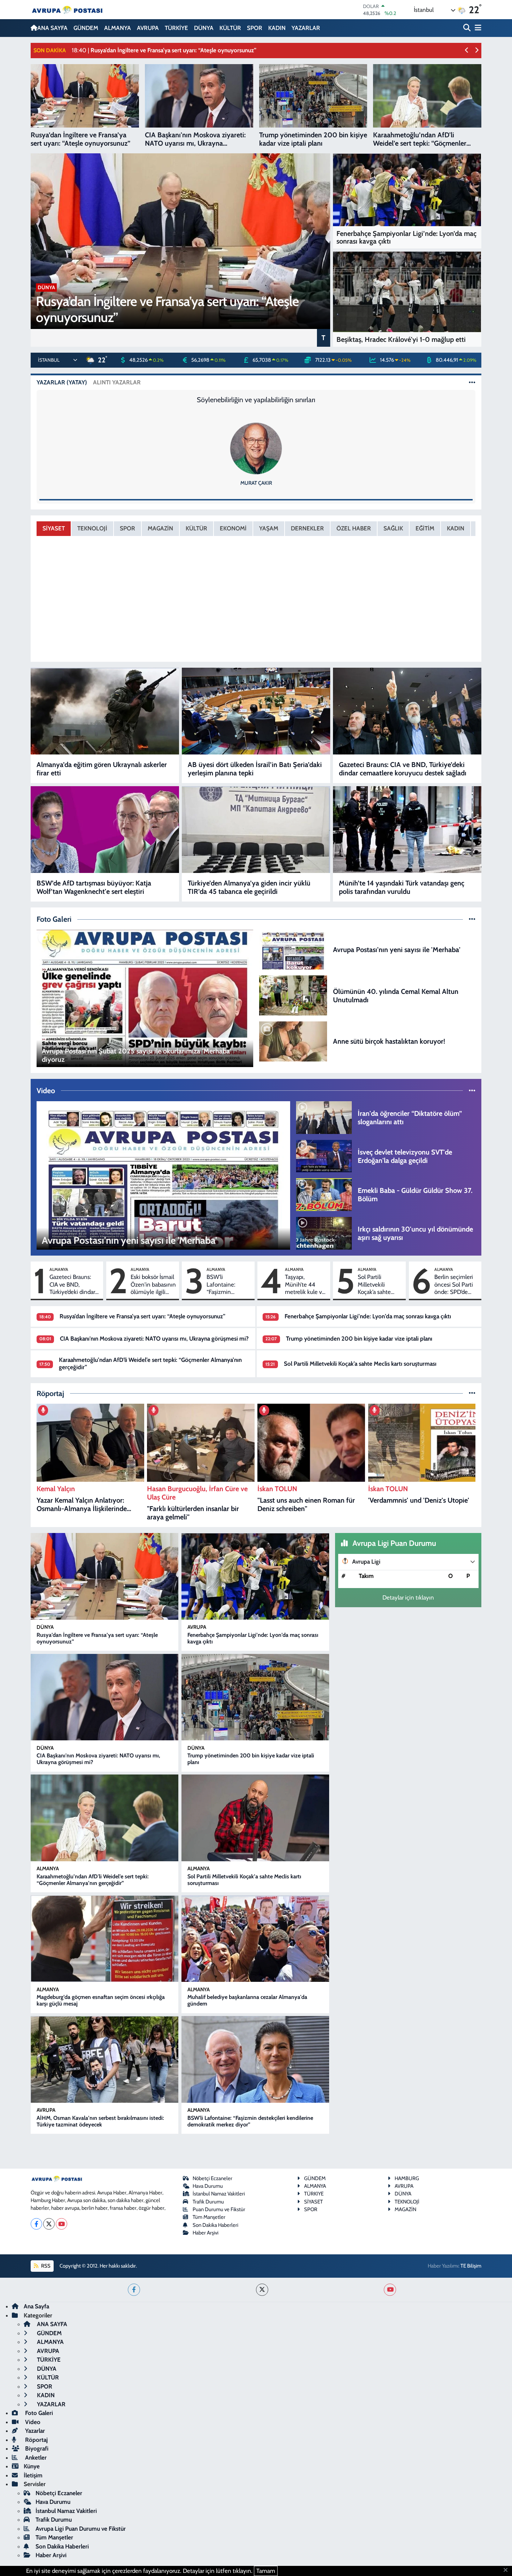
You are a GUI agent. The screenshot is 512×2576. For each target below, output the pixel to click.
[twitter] (262, 2290)
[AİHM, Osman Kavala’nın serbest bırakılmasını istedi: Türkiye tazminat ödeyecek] (104, 2059)
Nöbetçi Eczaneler (212, 2178)
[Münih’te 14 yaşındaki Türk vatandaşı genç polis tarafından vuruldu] (407, 830)
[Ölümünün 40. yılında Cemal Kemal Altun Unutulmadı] (293, 995)
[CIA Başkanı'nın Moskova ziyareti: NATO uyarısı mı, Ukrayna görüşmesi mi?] (104, 1697)
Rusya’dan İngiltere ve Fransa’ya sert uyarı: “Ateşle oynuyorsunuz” (142, 1316)
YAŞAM (269, 528)
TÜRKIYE (314, 2194)
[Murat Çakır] (256, 448)
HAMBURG (407, 2178)
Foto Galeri (38, 2413)
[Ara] (468, 28)
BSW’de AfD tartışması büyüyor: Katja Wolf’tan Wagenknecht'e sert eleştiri (94, 887)
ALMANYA (118, 28)
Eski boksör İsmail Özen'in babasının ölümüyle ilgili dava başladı (153, 1285)
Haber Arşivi (205, 2233)
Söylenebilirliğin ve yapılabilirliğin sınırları (256, 400)
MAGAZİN (160, 528)
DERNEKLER (307, 528)
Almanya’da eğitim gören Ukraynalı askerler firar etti (102, 769)
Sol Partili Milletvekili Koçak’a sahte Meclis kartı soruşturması (374, 1285)
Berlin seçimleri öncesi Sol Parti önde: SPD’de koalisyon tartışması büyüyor (454, 1285)
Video (32, 2422)
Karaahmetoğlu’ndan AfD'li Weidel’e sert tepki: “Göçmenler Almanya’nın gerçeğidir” (93, 1880)
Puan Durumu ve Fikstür (219, 2209)
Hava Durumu (208, 2186)
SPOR (255, 28)
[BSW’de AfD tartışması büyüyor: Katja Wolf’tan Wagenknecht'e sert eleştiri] (105, 830)
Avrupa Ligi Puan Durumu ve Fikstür (81, 2529)
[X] (49, 2224)
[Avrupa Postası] (67, 10)
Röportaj (36, 2440)
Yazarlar (34, 2431)
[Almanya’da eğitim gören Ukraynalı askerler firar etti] (105, 711)
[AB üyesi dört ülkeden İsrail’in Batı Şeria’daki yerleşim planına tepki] (256, 711)
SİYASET (54, 528)
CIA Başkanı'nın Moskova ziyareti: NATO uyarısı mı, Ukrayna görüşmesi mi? (154, 1339)
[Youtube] (61, 2224)
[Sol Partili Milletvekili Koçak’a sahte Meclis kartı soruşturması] (255, 1818)
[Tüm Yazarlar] (472, 382)
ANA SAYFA (52, 28)
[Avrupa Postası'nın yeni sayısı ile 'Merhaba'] (293, 949)
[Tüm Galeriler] (472, 919)
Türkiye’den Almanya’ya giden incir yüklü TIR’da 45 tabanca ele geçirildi (249, 887)
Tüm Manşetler (209, 2217)
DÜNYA (204, 28)
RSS (45, 2266)
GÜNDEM (86, 28)
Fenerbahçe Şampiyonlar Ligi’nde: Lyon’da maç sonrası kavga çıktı (368, 1316)
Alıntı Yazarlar (117, 382)
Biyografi (36, 2448)
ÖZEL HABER (354, 528)
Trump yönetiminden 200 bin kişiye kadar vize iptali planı (359, 1339)
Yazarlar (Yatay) (62, 382)
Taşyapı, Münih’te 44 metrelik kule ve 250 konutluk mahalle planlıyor (305, 1285)
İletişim (33, 2475)
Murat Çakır (256, 483)
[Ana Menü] (477, 28)
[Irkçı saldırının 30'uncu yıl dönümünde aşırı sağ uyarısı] (324, 1233)
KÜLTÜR (230, 28)
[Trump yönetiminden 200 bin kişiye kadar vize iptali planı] (255, 1697)
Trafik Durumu (208, 2202)
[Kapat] (508, 2570)
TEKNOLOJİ (92, 528)
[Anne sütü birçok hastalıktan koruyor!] (293, 1041)
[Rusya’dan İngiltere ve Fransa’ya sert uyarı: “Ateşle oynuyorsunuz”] (104, 1576)
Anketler (35, 2458)
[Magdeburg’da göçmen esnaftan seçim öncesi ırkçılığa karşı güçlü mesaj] (104, 1939)
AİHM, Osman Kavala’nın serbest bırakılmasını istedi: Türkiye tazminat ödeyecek (100, 2121)
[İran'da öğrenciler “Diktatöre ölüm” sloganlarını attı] (324, 1117)
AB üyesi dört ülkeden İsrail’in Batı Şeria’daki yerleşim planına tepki (255, 769)
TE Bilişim (471, 2266)
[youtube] (390, 2290)
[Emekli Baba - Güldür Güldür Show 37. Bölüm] (324, 1194)
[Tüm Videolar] (472, 1090)
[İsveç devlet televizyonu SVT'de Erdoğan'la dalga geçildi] (324, 1156)
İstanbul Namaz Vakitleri (219, 2194)
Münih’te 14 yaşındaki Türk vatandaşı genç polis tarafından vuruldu (402, 887)
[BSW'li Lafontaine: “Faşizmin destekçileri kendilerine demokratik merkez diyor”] (255, 2059)
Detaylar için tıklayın (408, 1597)
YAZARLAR (306, 28)
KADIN (277, 28)
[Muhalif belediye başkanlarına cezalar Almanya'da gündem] (255, 1939)
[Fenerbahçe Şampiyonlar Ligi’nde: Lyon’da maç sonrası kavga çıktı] (255, 1576)
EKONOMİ (233, 528)
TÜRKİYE (176, 28)
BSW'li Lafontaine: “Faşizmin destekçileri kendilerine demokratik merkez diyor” (224, 1285)
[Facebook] (36, 2224)
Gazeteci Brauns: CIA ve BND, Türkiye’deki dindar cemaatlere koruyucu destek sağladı (403, 769)
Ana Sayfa (36, 2306)
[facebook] (134, 2290)
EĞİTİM (425, 528)
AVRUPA (148, 28)
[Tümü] (472, 1393)
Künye (32, 2466)
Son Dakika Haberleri (215, 2225)
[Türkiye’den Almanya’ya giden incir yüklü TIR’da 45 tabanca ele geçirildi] (256, 830)
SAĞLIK (393, 528)
